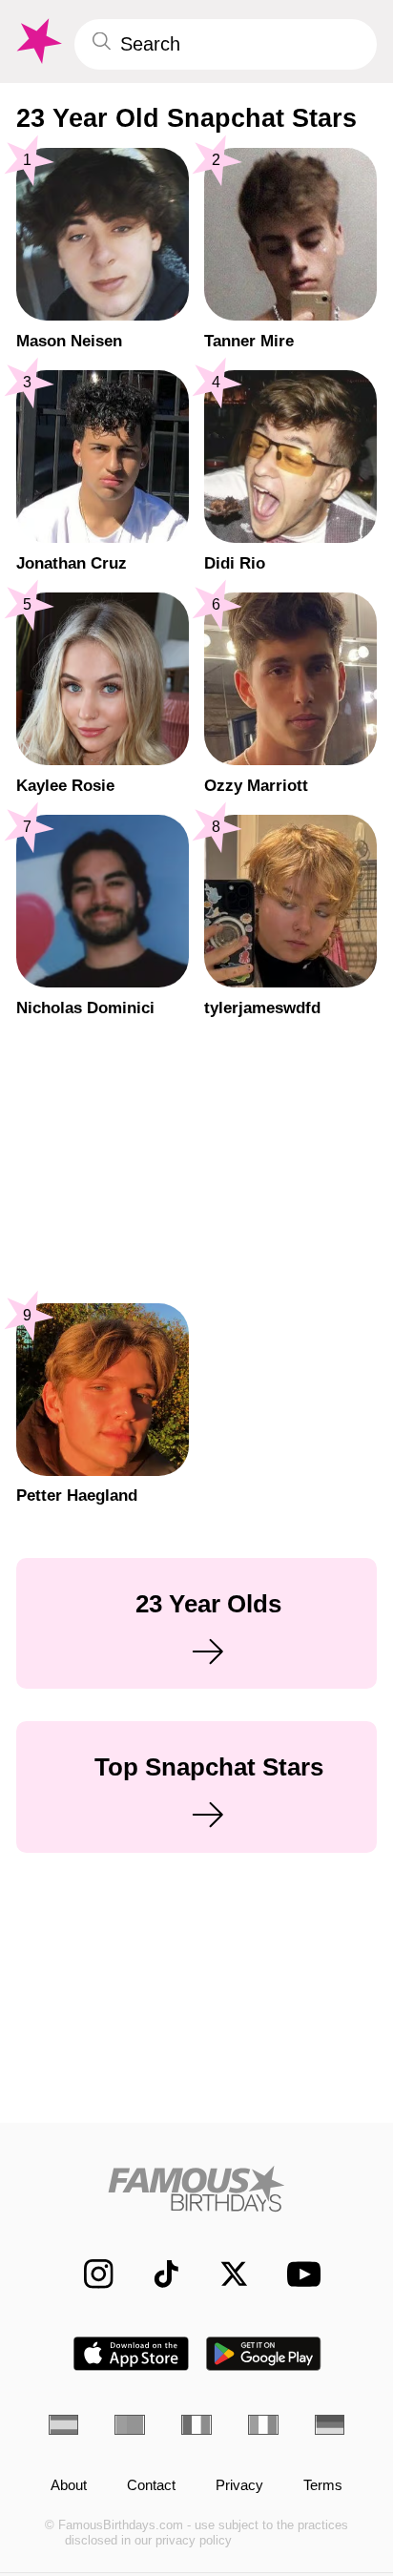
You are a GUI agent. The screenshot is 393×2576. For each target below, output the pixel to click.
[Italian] (263, 2425)
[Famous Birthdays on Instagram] (89, 2275)
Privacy (239, 2486)
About (69, 2486)
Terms (323, 2486)
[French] (196, 2425)
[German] (330, 2425)
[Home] (197, 2189)
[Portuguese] (130, 2425)
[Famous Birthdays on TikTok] (156, 2275)
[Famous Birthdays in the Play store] (264, 2354)
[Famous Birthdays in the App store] (131, 2354)
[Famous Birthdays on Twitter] (224, 2275)
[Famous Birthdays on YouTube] (298, 2275)
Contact (151, 2486)
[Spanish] (64, 2425)
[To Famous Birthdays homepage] (37, 42)
